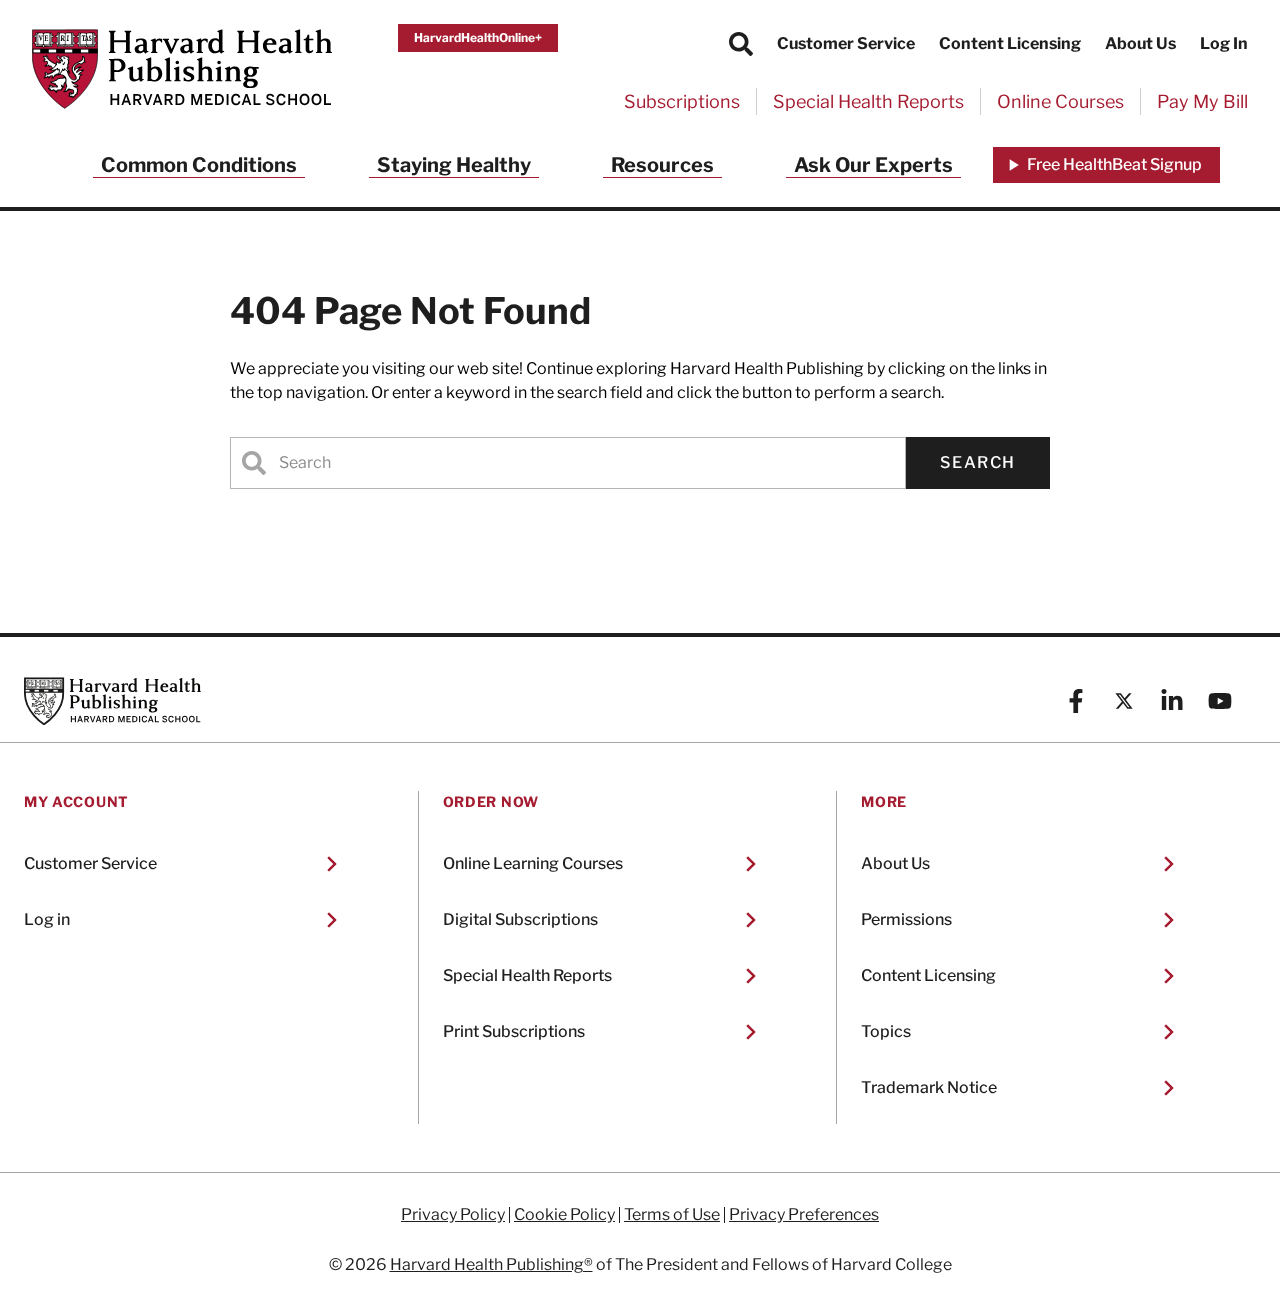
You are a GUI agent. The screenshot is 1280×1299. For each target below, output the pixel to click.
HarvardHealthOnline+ (478, 37)
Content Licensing (1010, 43)
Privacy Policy (453, 1215)
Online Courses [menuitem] (1060, 101)
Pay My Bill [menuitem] (1202, 101)
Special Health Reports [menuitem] (868, 101)
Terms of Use (672, 1215)
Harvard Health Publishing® (491, 1264)
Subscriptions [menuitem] (682, 101)
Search (978, 462)
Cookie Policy (564, 1215)
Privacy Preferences (804, 1215)
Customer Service (846, 43)
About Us (1140, 43)
